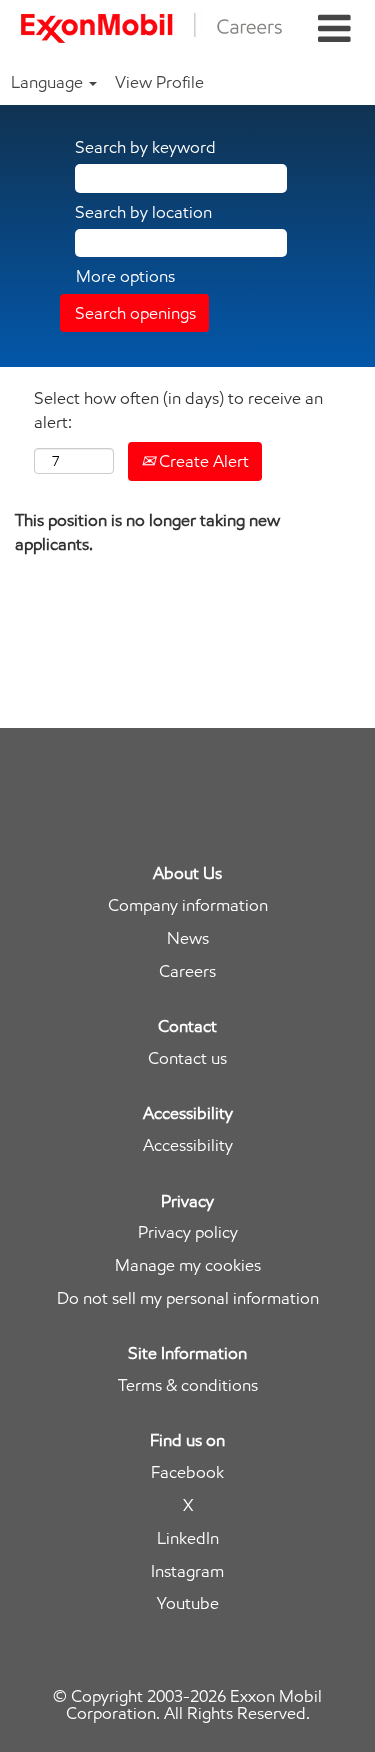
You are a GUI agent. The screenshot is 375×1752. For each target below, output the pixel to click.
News (188, 938)
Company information (188, 905)
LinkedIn (188, 1538)
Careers (187, 971)
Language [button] (49, 82)
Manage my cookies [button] (188, 1265)
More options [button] (125, 276)
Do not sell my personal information (188, 1298)
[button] (334, 29)
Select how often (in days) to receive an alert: (178, 410)
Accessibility (188, 1145)
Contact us (187, 1058)
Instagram (187, 1571)
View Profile (159, 82)
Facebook (187, 1472)
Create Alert (202, 461)
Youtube (188, 1603)
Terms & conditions (188, 1385)
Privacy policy (188, 1232)
